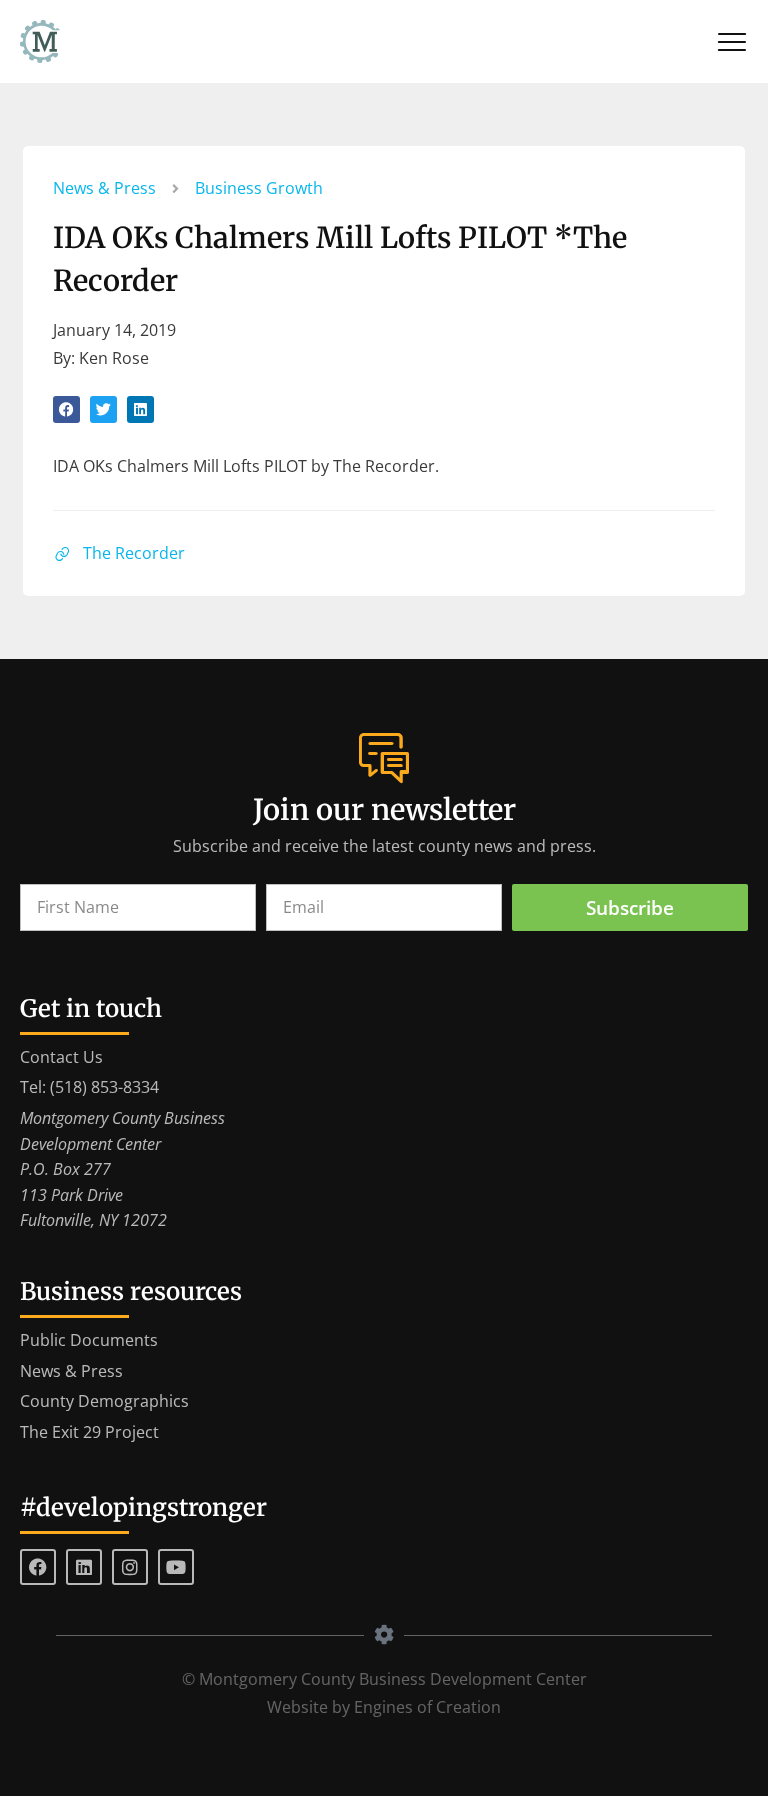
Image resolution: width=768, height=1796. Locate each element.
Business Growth (259, 188)
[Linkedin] (84, 1567)
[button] (66, 409)
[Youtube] (176, 1567)
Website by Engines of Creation (384, 1707)
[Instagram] (130, 1567)
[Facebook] (38, 1567)
